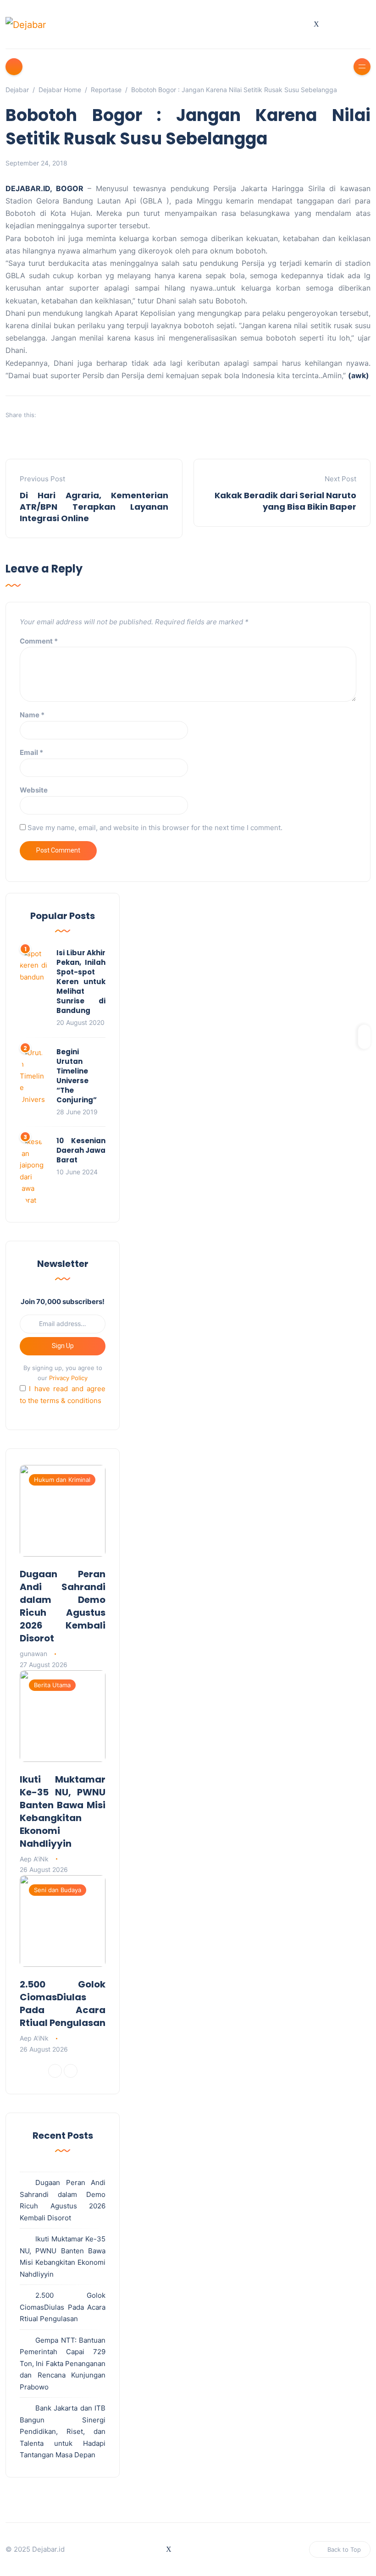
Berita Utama (52, 1685)
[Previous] (55, 2071)
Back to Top (344, 2549)
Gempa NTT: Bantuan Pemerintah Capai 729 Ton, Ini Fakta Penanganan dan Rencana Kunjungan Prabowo (63, 2364)
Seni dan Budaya (58, 1890)
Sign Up (63, 1346)
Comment (39, 641)
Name (32, 715)
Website (34, 790)
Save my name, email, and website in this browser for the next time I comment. (155, 828)
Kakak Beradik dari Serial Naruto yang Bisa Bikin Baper (285, 501)
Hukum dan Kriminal (62, 1480)
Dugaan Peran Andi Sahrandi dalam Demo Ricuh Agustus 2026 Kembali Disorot (63, 1606)
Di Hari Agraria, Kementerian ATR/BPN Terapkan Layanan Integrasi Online (94, 507)
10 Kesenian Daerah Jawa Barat (81, 1150)
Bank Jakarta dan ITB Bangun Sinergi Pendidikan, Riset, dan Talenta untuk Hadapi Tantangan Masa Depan (63, 2431)
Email (31, 752)
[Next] (71, 2071)
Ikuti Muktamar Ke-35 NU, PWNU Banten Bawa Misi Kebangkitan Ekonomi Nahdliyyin (63, 1811)
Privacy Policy (68, 1378)
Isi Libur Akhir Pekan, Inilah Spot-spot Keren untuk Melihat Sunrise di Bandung (81, 982)
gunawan (33, 1654)
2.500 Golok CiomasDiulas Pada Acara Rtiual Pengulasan (63, 2004)
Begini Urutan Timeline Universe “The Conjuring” (77, 1076)
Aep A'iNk (34, 1859)
